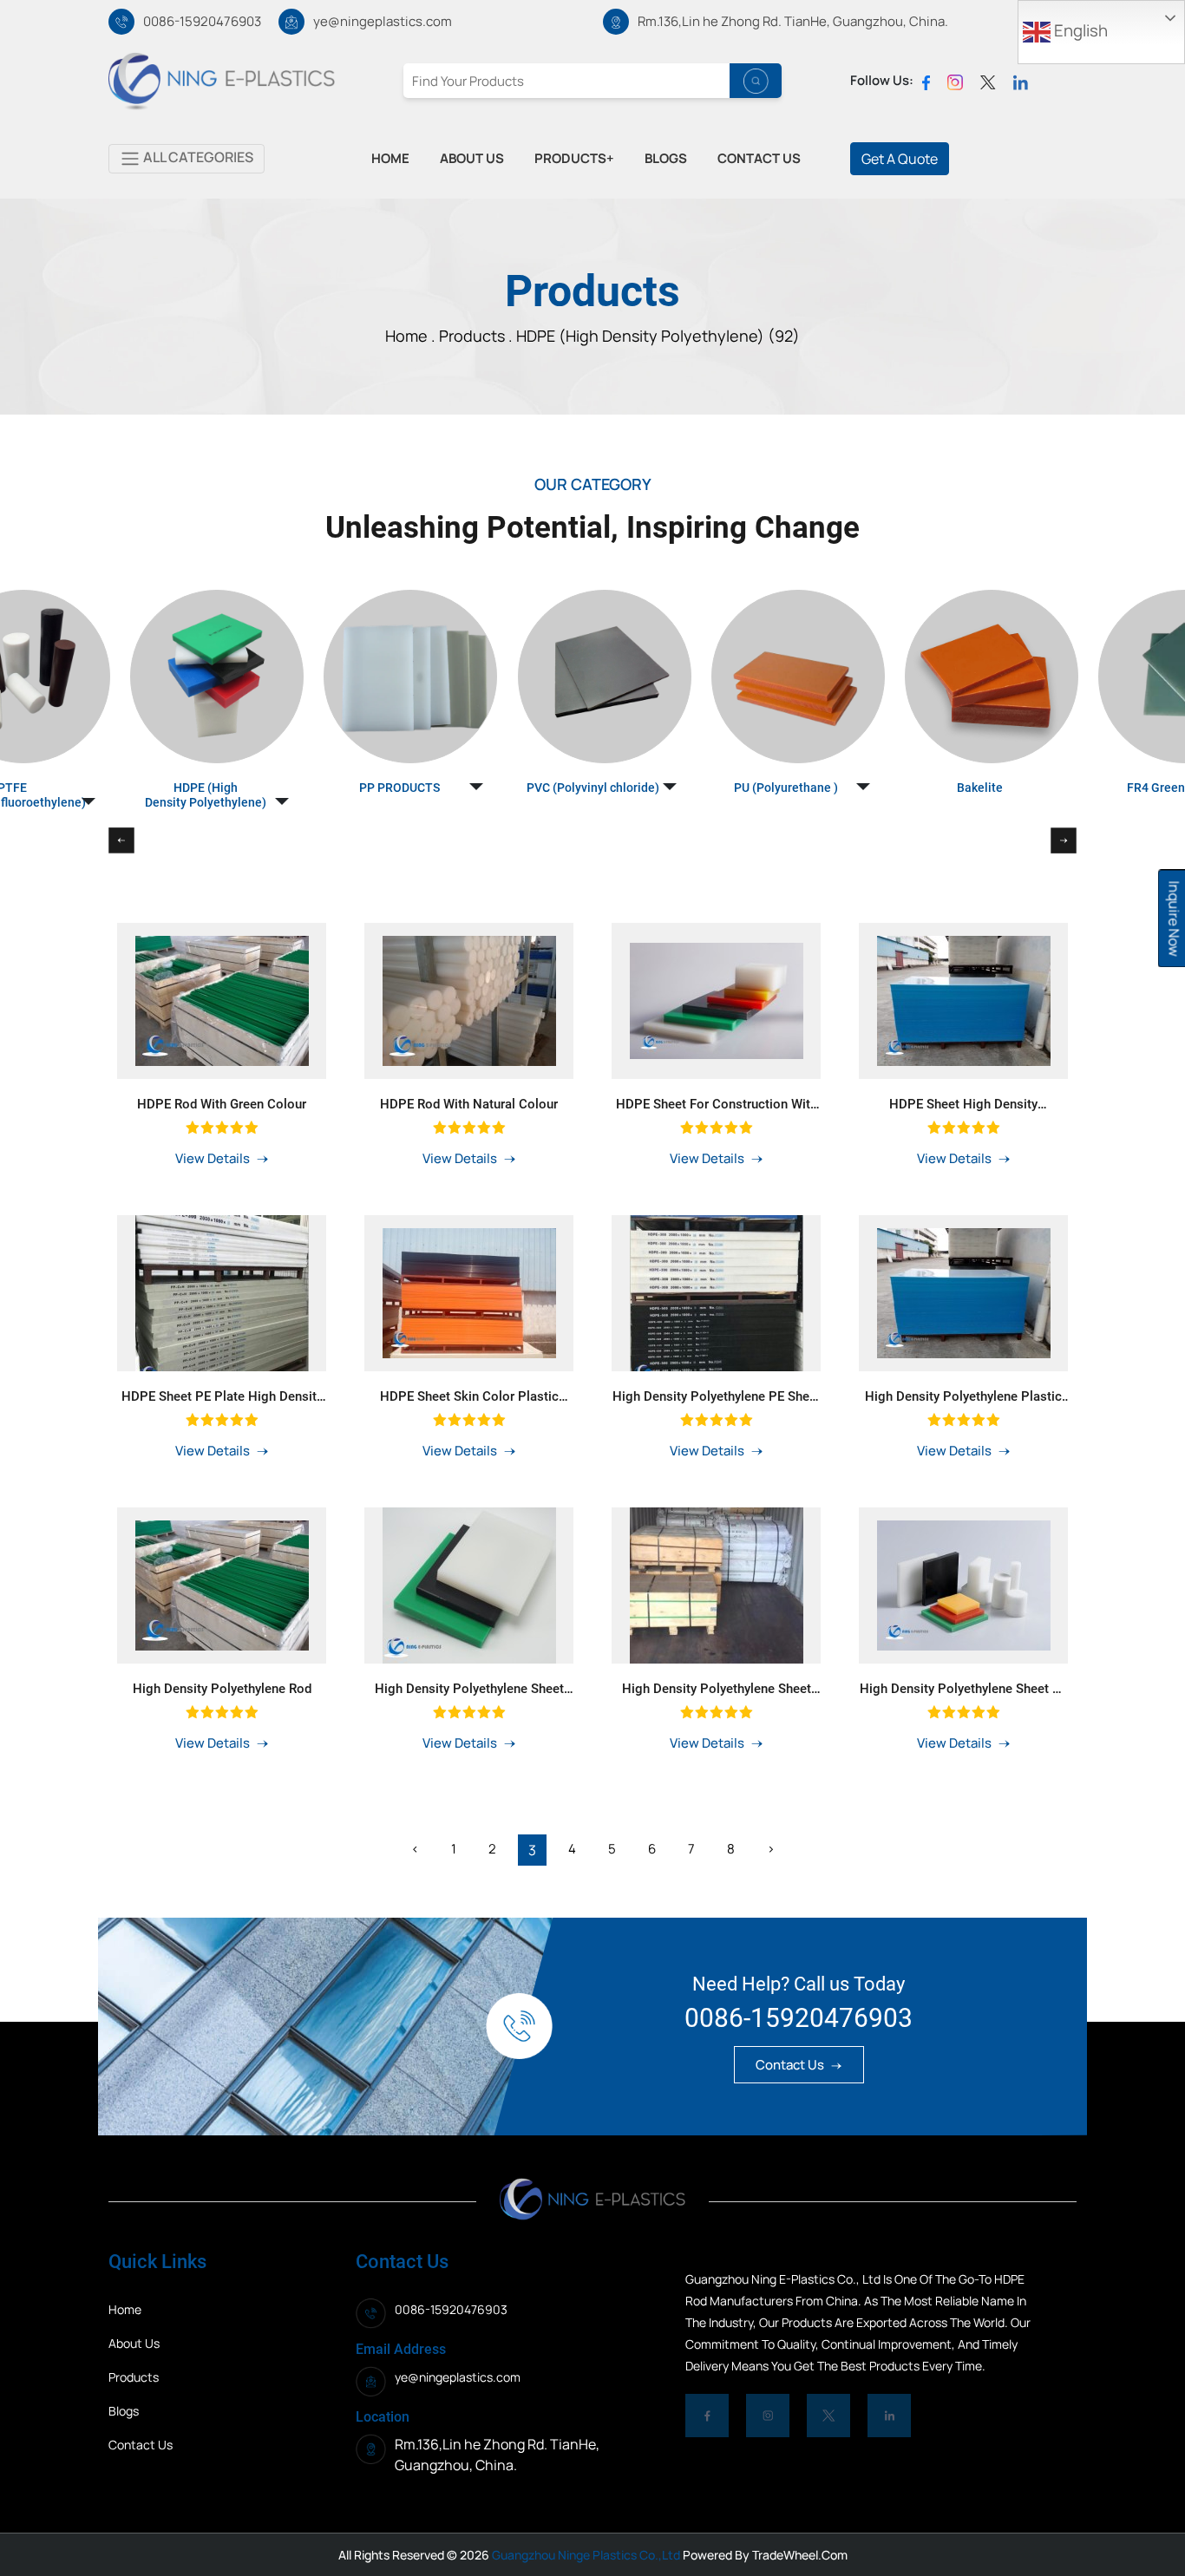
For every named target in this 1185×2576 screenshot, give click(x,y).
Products (474, 336)
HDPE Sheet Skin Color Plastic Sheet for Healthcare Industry (469, 1396)
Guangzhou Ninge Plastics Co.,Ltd (585, 2555)
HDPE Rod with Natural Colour (469, 1104)
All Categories (197, 157)
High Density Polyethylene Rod (222, 1689)
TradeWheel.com (800, 2555)
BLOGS (666, 158)
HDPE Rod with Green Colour (222, 1104)
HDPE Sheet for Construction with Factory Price (717, 1104)
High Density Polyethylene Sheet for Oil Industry (469, 1689)
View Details (214, 1158)
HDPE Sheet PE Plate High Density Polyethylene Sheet (222, 1396)
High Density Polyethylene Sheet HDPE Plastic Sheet (717, 1689)
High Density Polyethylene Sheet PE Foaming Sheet (964, 1689)
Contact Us (791, 2065)
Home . (412, 336)
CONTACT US (759, 158)
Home (125, 2309)
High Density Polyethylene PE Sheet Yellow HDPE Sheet (717, 1396)
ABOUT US (472, 158)
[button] (205, 709)
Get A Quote (900, 159)
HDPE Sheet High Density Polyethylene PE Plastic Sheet (963, 1104)
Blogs (124, 2411)
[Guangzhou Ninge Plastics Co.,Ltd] (222, 80)
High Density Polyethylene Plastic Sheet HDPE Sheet (963, 1396)
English (1079, 30)
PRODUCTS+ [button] (574, 158)
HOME (390, 158)
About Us (134, 2343)
